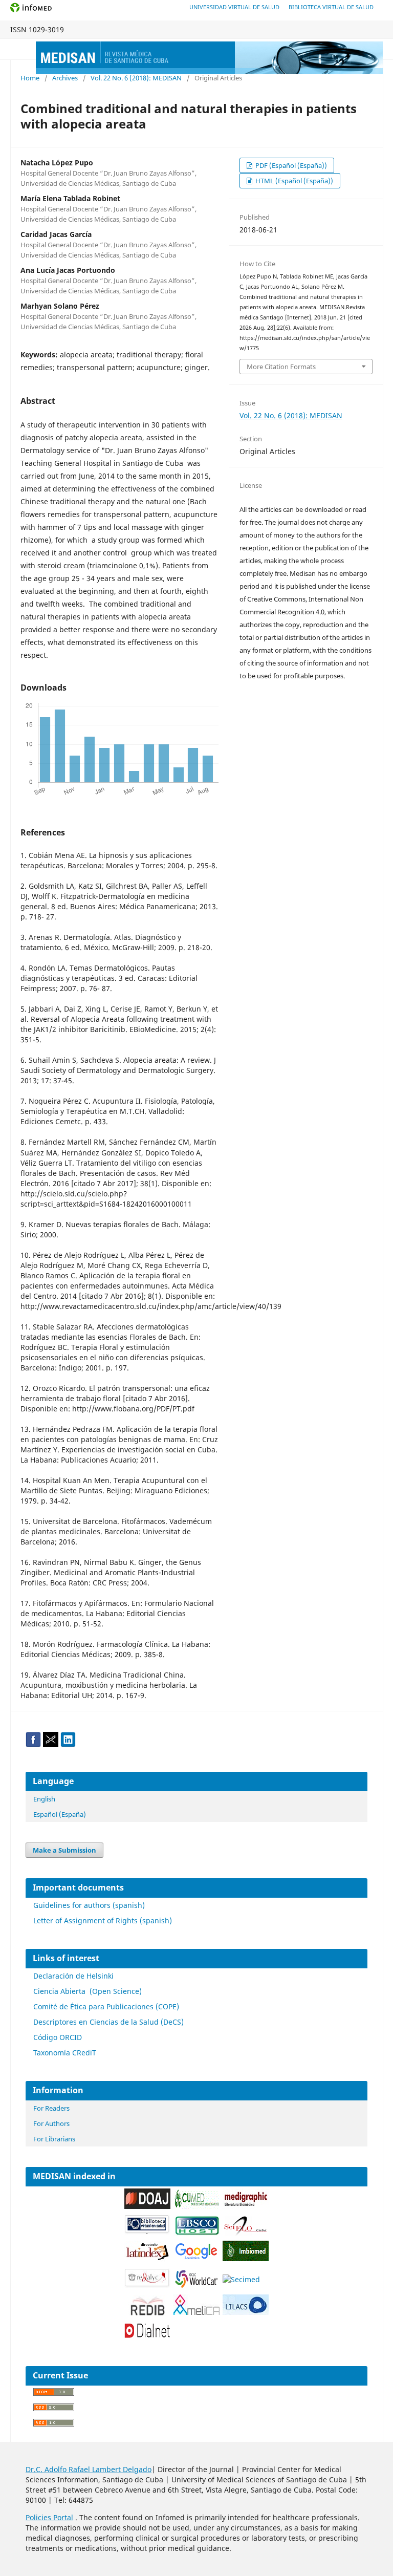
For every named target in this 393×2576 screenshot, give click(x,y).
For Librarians (54, 2139)
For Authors (51, 2123)
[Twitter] (51, 1744)
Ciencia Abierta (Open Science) (88, 1991)
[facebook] (33, 1744)
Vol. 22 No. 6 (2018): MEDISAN (136, 78)
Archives (65, 78)
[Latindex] (147, 2259)
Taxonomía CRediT (65, 2053)
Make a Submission (64, 1850)
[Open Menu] (20, 49)
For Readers (51, 2108)
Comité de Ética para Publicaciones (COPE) (106, 2006)
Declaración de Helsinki (73, 1976)
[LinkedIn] (68, 1744)
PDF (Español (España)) (290, 165)
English (44, 1799)
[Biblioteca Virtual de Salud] (147, 2232)
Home (30, 78)
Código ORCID (58, 2037)
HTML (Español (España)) (293, 181)
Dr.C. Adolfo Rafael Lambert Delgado (89, 2469)
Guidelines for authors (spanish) (89, 1905)
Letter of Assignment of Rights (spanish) (103, 1920)
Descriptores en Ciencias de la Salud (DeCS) (108, 2022)
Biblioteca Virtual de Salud (331, 7)
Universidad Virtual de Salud (234, 7)
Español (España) (60, 1814)
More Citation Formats (281, 367)
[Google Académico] (196, 2259)
